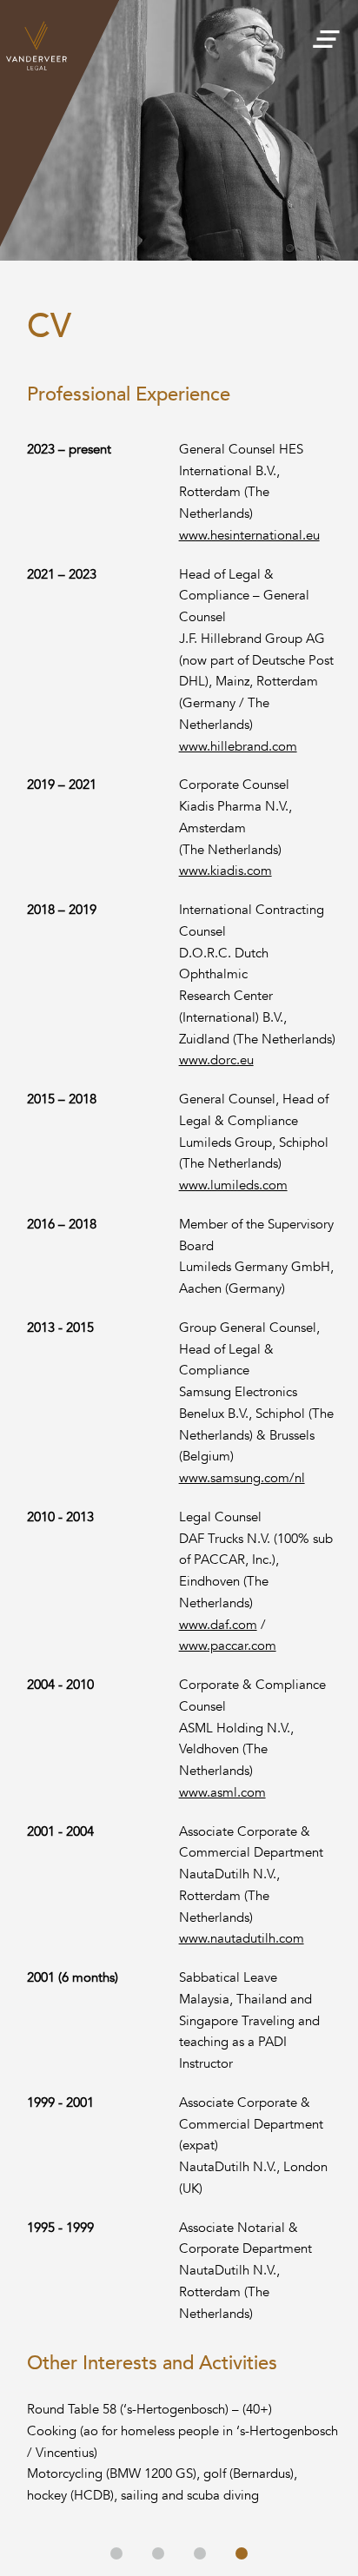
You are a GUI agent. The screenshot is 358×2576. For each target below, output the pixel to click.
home (116, 2553)
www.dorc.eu (216, 1060)
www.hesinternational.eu (249, 535)
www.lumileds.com (233, 1185)
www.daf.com (218, 1625)
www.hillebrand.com (238, 746)
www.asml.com (222, 1792)
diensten (158, 2553)
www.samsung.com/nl (242, 1478)
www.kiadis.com (225, 871)
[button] (326, 34)
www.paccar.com (228, 1646)
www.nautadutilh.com (242, 1938)
